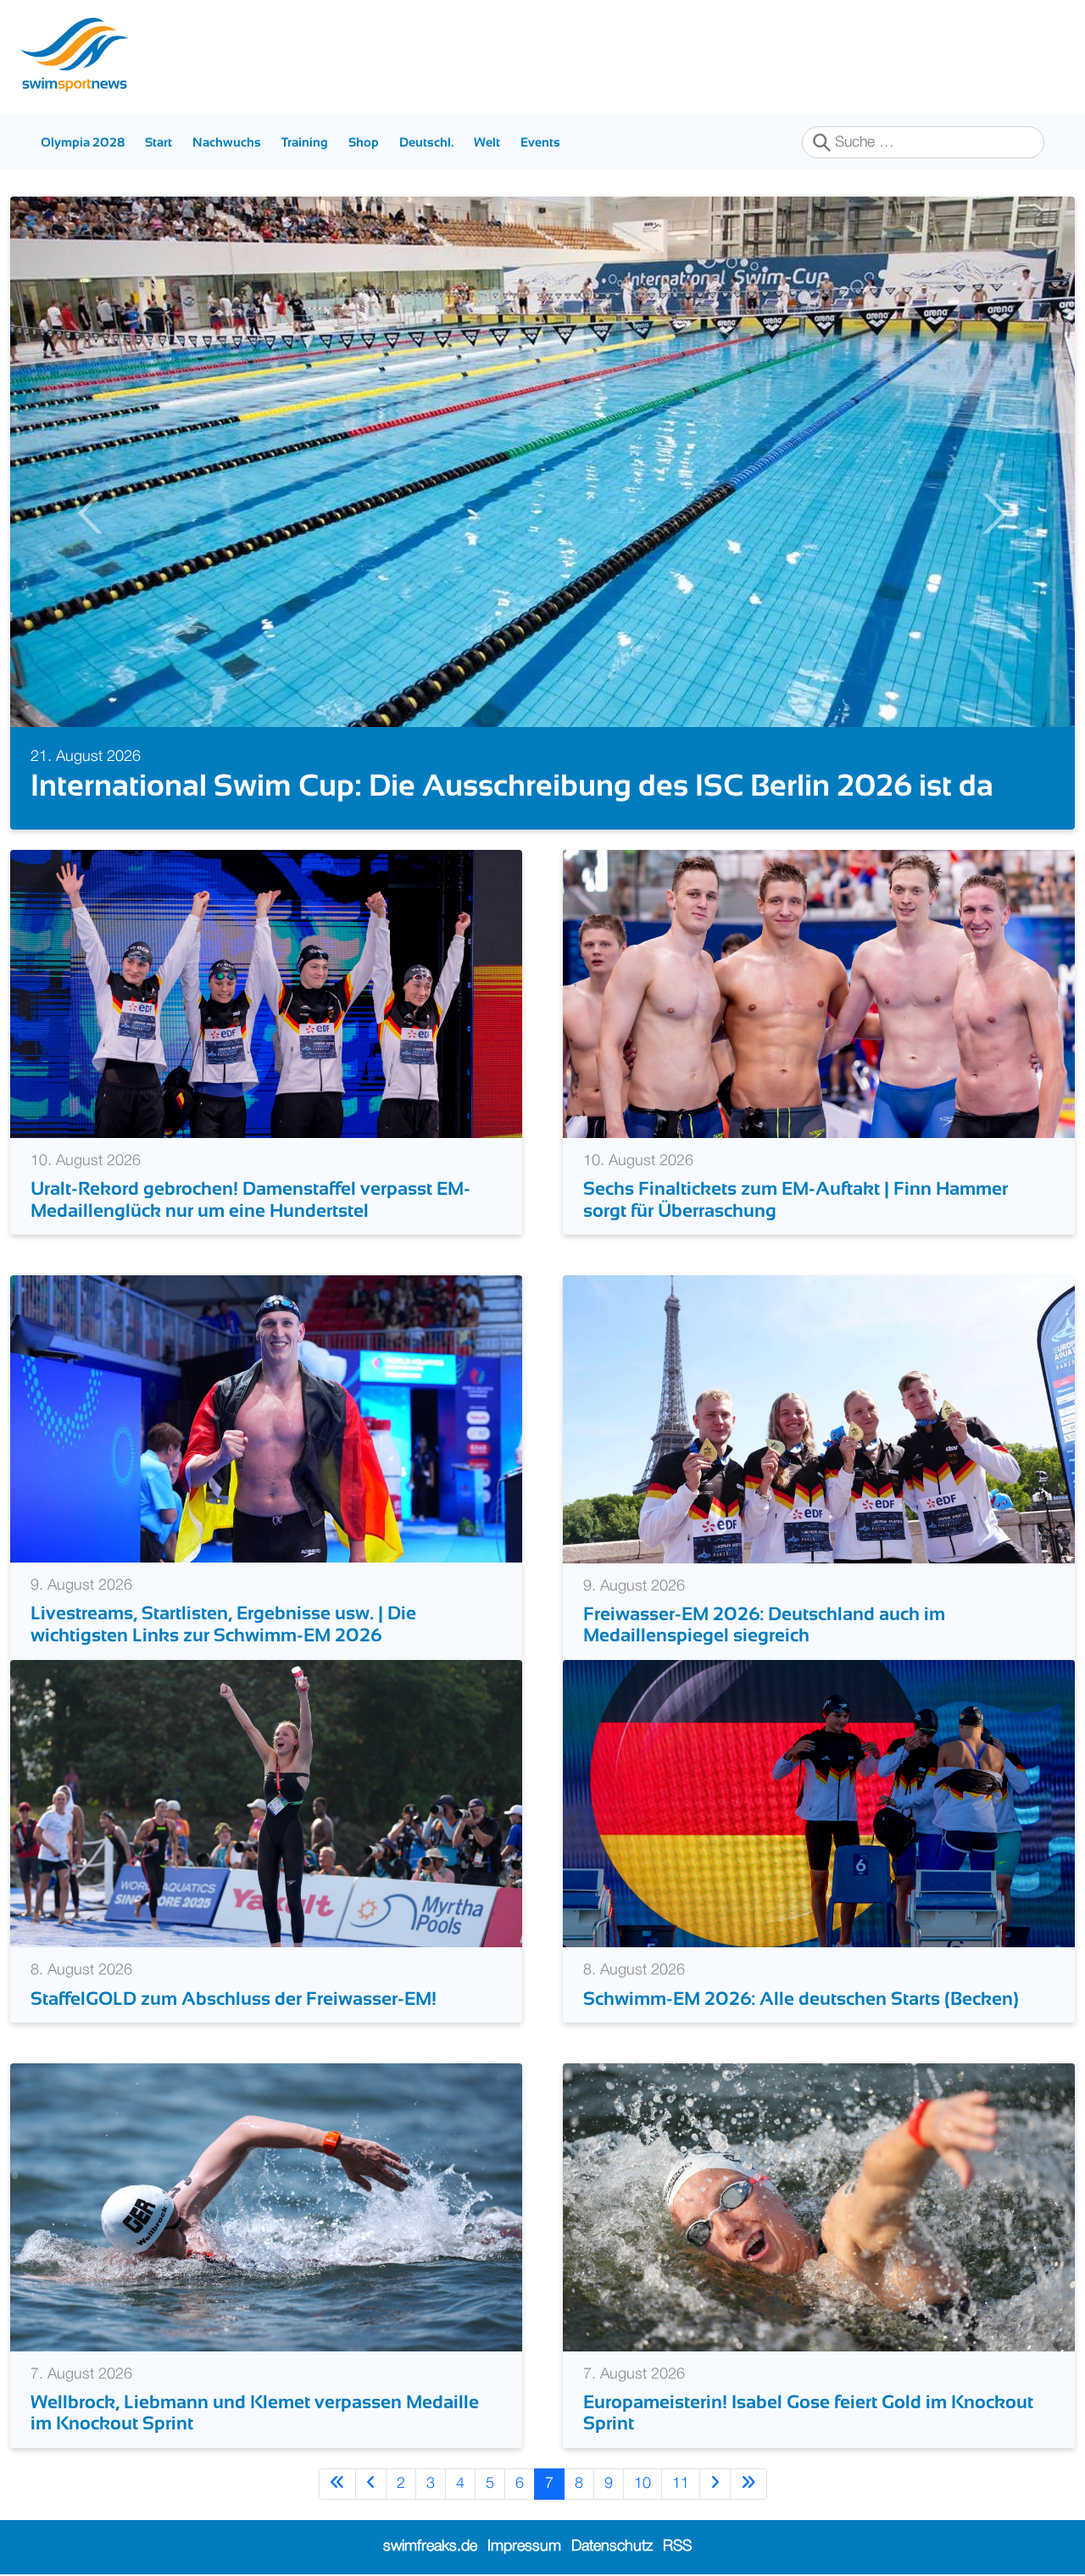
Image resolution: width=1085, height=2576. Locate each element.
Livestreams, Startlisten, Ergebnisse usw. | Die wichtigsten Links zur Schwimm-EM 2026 (223, 1624)
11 (681, 2484)
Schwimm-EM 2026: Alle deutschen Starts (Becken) (803, 1999)
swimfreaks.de (430, 2546)
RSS (677, 2546)
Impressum (524, 2546)
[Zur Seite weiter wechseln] (715, 2484)
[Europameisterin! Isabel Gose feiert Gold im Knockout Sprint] (819, 2207)
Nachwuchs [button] (227, 142)
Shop (364, 142)
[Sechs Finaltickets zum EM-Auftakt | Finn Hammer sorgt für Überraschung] (819, 993)
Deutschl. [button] (426, 142)
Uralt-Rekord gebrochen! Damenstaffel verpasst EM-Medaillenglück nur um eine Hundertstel (250, 1199)
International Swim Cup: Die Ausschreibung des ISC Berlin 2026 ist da (486, 785)
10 (643, 2484)
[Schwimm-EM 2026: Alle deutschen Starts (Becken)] (819, 1803)
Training (305, 142)
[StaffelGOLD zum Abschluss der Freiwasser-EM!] (266, 1803)
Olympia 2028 (83, 142)
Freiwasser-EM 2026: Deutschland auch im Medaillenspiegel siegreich (764, 1624)
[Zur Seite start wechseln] (337, 2484)
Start (159, 142)
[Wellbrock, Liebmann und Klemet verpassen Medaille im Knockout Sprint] (266, 2207)
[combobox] (923, 142)
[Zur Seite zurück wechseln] (371, 2484)
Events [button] (540, 142)
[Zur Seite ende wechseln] (748, 2484)
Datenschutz (612, 2546)
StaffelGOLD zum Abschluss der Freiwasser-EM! (236, 1999)
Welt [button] (487, 142)
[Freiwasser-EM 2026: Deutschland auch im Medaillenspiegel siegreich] (819, 1418)
